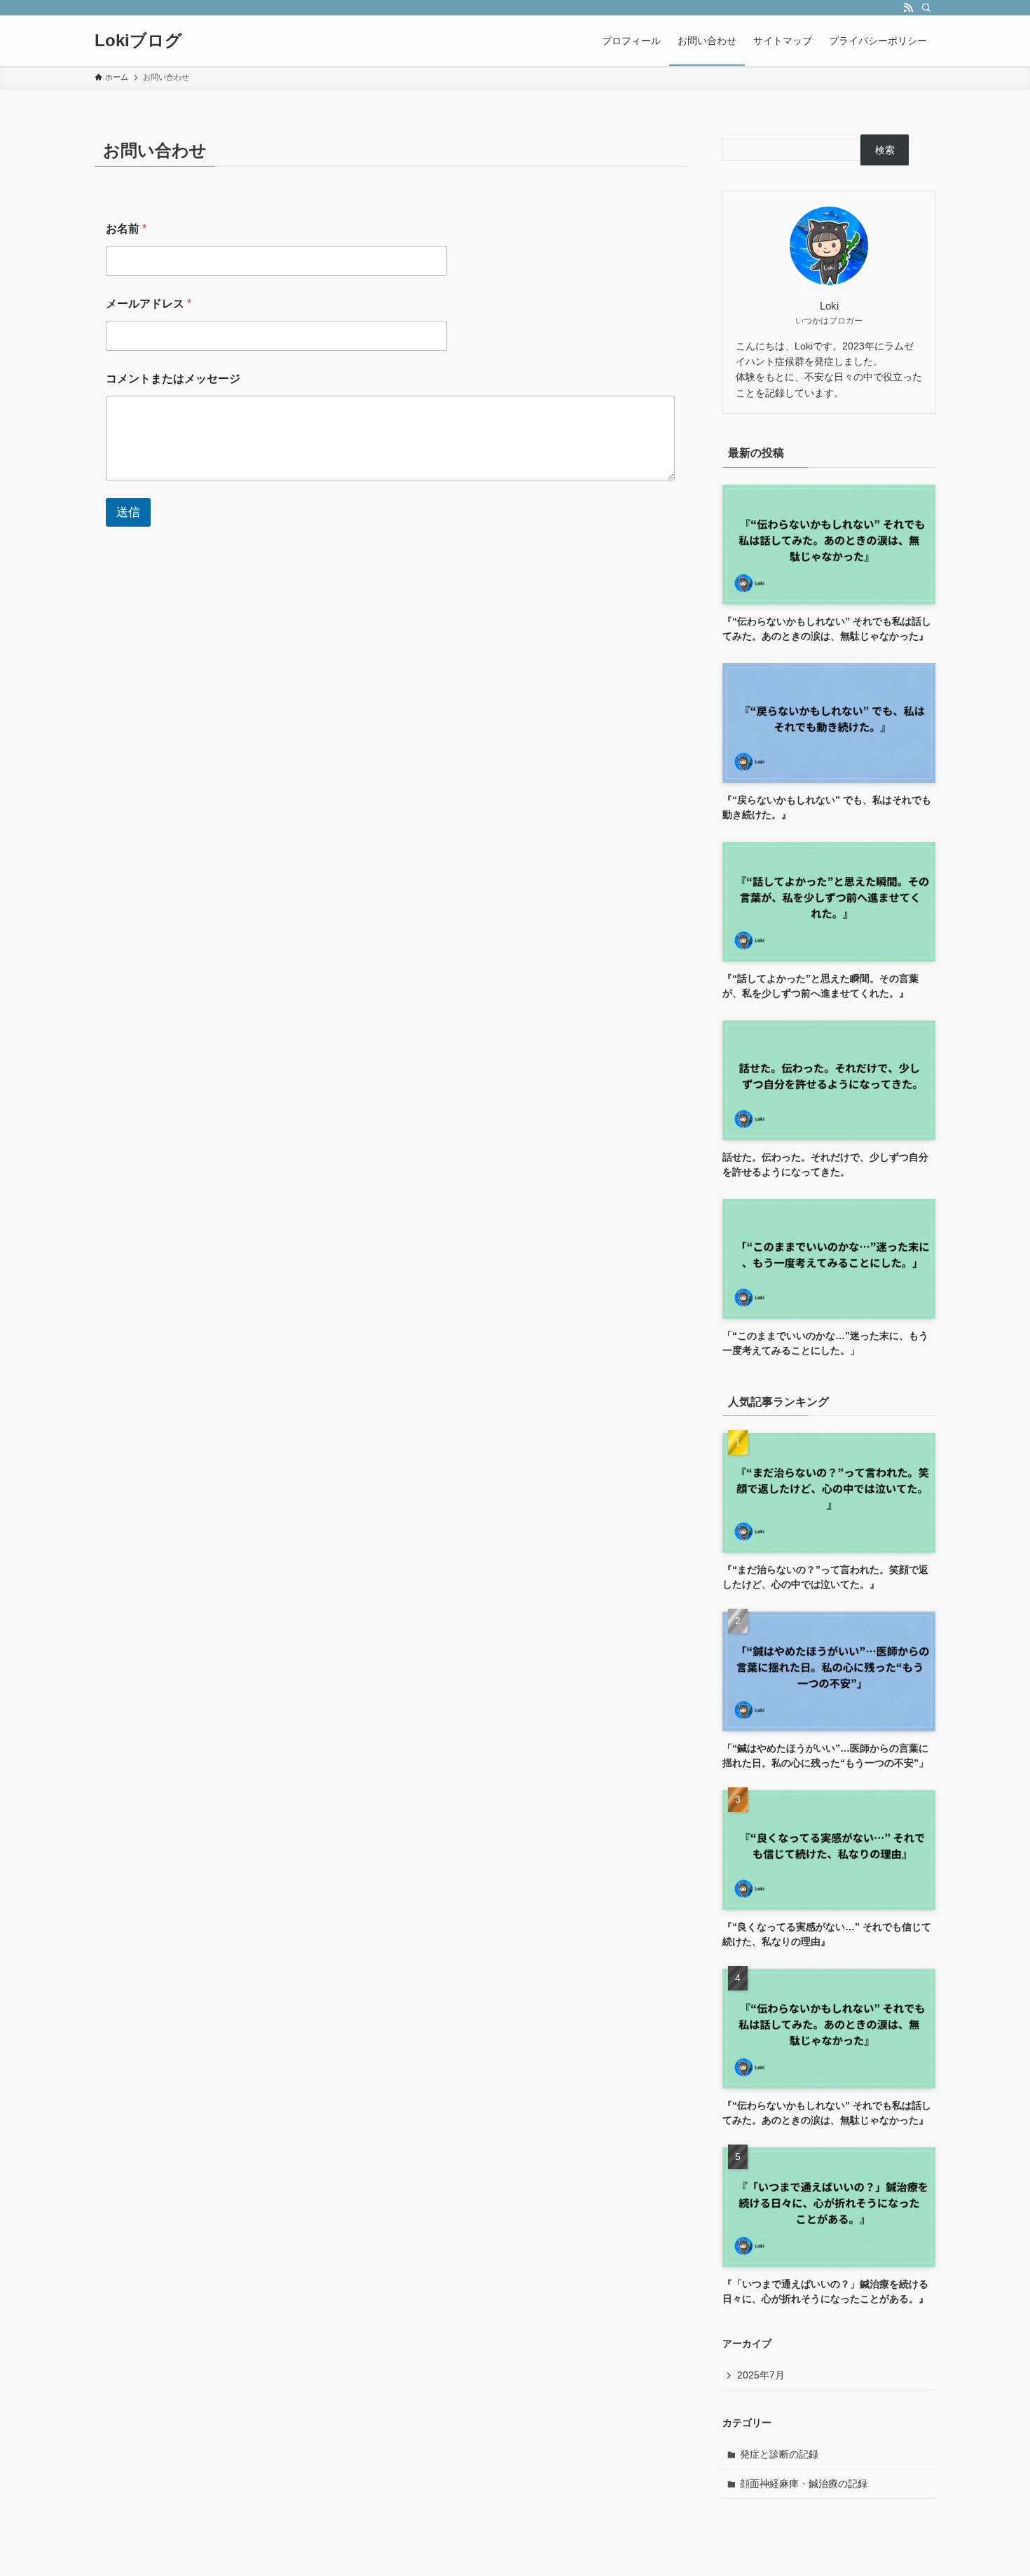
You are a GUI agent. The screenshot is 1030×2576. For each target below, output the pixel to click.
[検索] (926, 8)
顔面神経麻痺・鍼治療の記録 (804, 2484)
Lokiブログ (138, 41)
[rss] (908, 8)
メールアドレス (149, 304)
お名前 (126, 229)
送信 (128, 512)
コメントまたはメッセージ (173, 379)
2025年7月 (761, 2375)
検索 (885, 150)
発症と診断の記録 (779, 2454)
